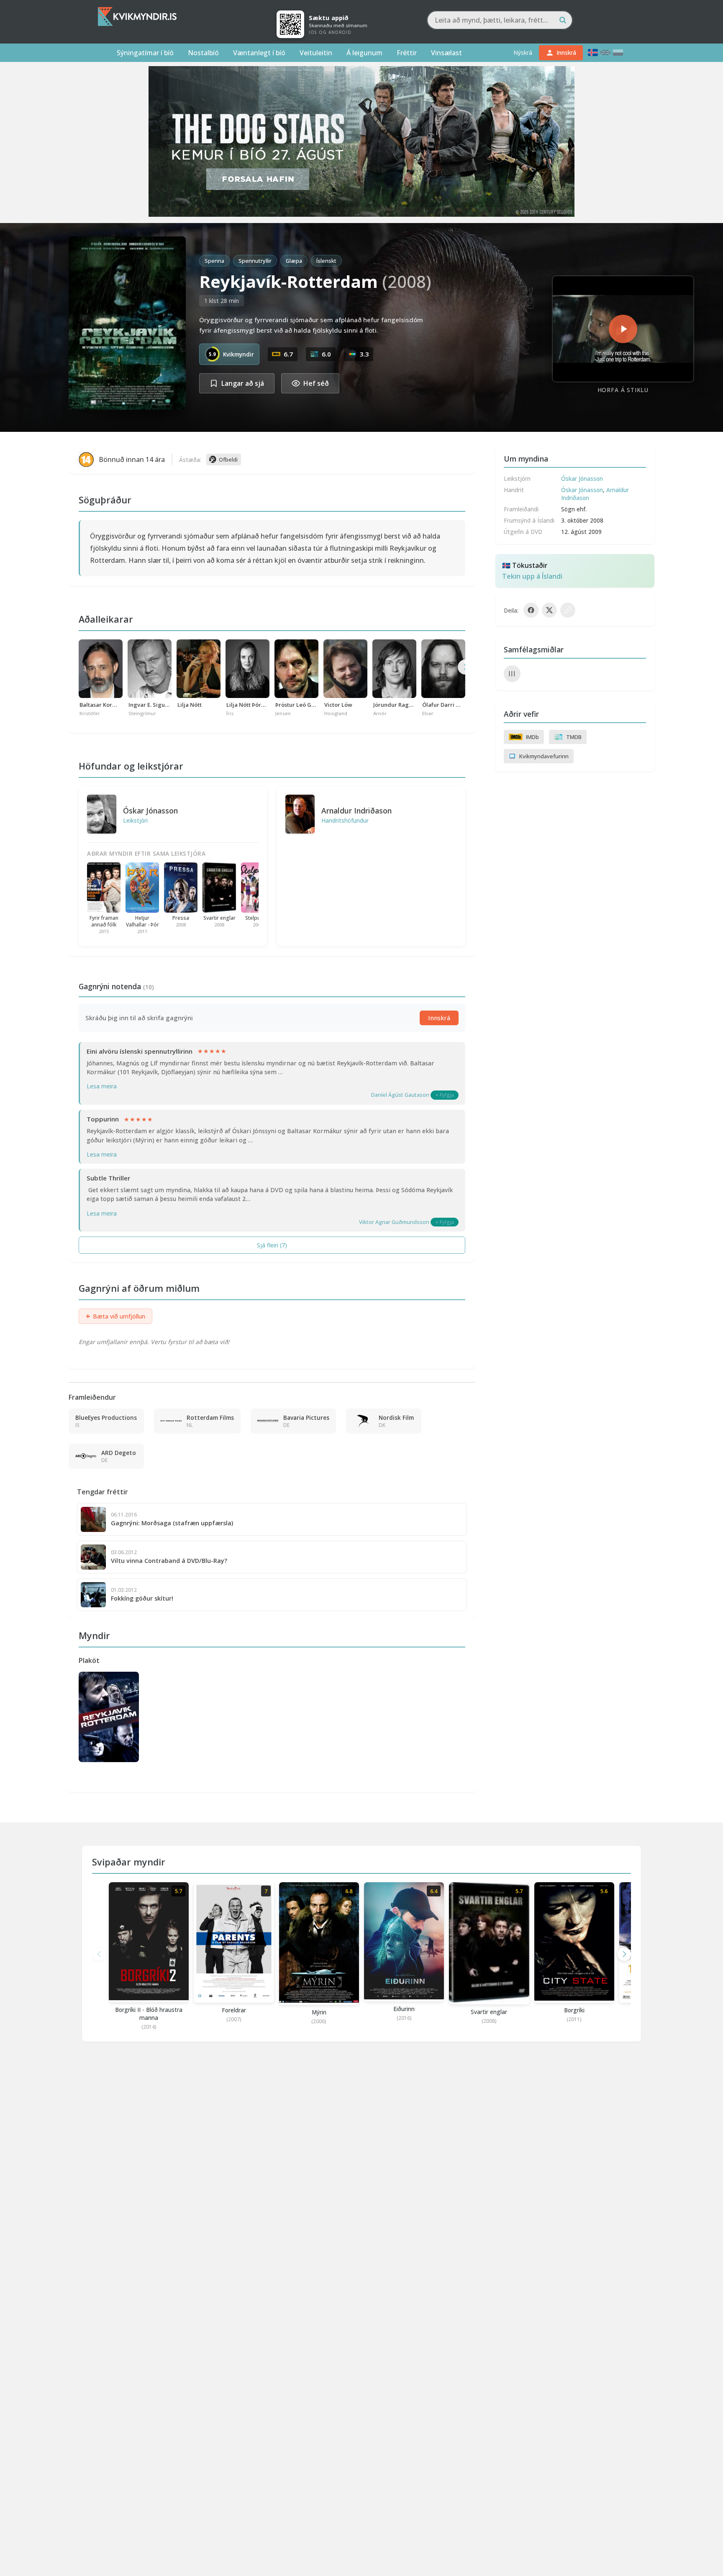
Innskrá (439, 1018)
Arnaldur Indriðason (356, 811)
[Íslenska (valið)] (593, 53)
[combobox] (500, 20)
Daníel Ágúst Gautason (400, 1095)
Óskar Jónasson (150, 811)
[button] (624, 1954)
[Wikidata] (512, 674)
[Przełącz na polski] (618, 53)
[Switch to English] (605, 53)
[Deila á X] (549, 610)
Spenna (214, 261)
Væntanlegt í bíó (259, 53)
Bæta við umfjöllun (115, 1316)
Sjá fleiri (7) (272, 1245)
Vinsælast (446, 53)
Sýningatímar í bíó (145, 53)
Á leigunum (364, 53)
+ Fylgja (445, 1095)
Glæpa (294, 261)
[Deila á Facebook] (531, 610)
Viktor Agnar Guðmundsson (394, 1222)
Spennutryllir (255, 261)
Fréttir (407, 53)
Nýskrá (523, 53)
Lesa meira (102, 1086)
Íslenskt (326, 261)
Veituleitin (316, 53)
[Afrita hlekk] (568, 610)
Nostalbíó (203, 53)
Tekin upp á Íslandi (532, 576)
